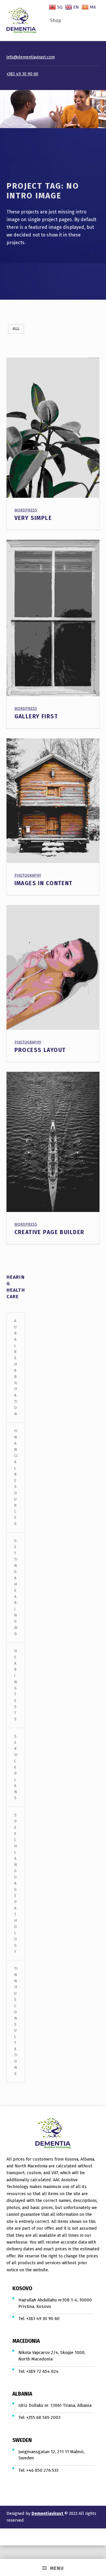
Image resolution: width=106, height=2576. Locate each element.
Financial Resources (16, 1477)
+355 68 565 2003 (43, 2417)
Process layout (40, 1050)
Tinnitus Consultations (16, 2021)
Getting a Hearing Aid (16, 1587)
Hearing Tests (15, 1685)
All (16, 329)
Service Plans (16, 1767)
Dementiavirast (48, 2513)
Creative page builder (49, 1232)
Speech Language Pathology (15, 1883)
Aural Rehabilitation (16, 1367)
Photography (28, 875)
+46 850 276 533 (42, 2470)
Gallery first (36, 716)
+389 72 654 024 (42, 2371)
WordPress (26, 510)
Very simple (33, 518)
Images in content (44, 883)
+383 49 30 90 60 (22, 74)
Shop (56, 21)
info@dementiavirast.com (31, 57)
